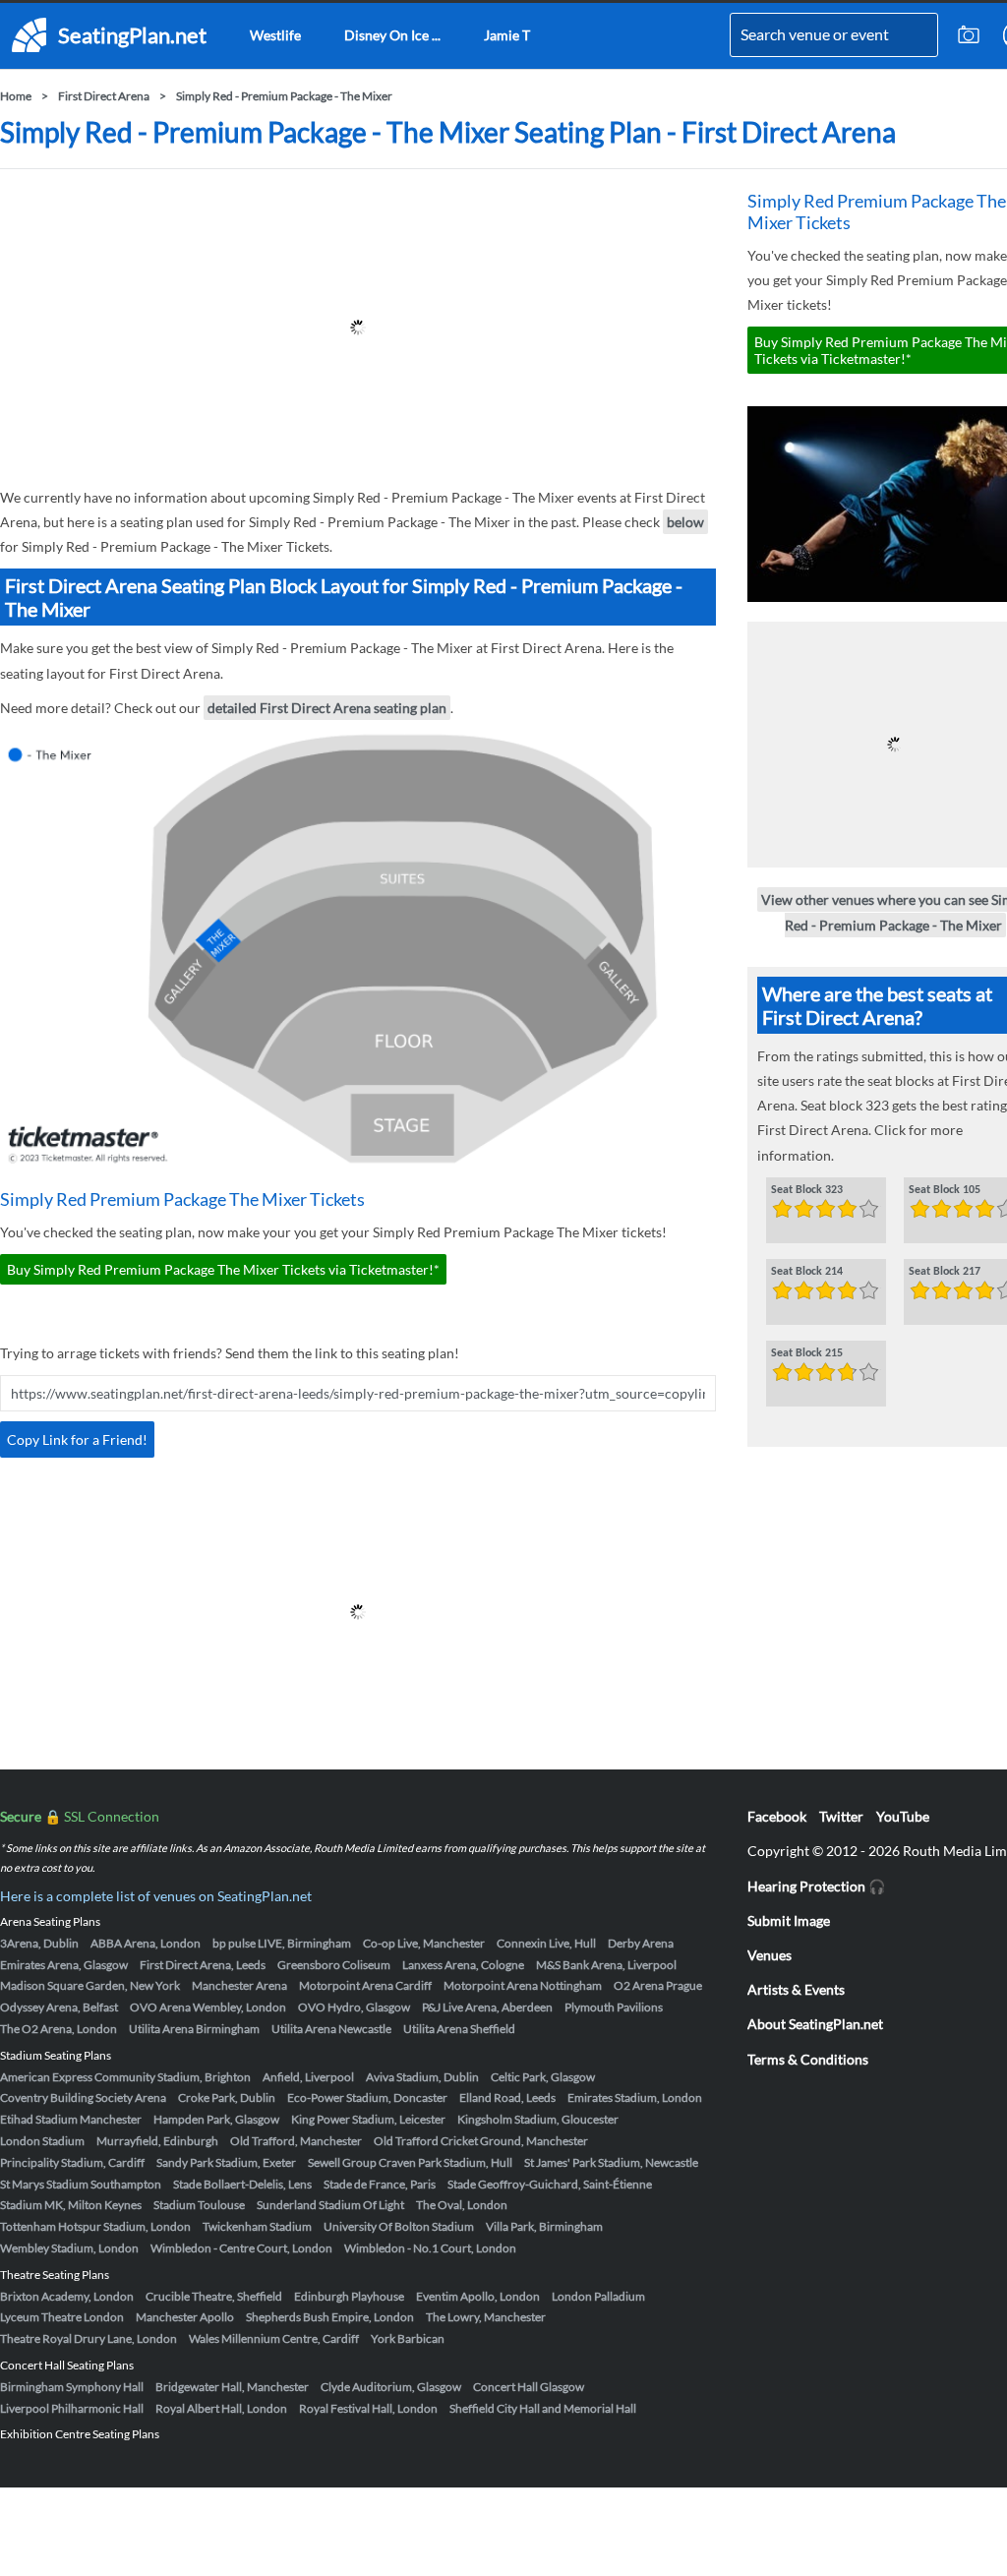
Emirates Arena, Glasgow (64, 1965)
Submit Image (789, 1920)
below (685, 522)
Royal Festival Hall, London (368, 2408)
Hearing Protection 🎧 (816, 1886)
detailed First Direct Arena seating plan (327, 708)
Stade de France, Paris (380, 2184)
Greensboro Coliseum (334, 1965)
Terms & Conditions (808, 2059)
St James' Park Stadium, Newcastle (611, 2162)
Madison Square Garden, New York (90, 1985)
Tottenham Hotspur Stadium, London (95, 2226)
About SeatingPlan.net (815, 2024)
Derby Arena (641, 1943)
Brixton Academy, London (67, 2296)
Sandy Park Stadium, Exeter (226, 2162)
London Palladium (598, 2296)
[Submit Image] (969, 35)
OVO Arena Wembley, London (208, 2007)
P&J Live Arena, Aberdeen (487, 2007)
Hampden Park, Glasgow (216, 2119)
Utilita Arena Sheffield (459, 2029)
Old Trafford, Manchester (296, 2141)
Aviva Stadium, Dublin (422, 2077)
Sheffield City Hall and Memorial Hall (543, 2408)
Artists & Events (796, 1989)
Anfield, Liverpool (308, 2077)
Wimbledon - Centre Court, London (241, 2248)
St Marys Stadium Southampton (81, 2184)
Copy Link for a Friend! (77, 1439)
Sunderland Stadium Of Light (330, 2205)
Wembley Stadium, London (69, 2248)
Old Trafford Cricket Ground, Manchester (481, 2141)
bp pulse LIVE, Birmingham (282, 1943)
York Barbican (408, 2338)
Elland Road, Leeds (507, 2097)
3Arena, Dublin (39, 1943)
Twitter (841, 1816)
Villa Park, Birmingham (544, 2226)
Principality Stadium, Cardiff (72, 2162)
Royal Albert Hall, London (221, 2408)
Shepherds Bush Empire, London (330, 2317)
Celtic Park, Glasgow (543, 2077)
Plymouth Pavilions (614, 2007)
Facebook (777, 1816)
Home (16, 96)
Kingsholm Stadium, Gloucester (538, 2119)
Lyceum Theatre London (62, 2317)
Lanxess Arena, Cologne (463, 1965)
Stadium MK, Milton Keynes (71, 2205)
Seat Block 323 (807, 1190)
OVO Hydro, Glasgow (354, 2007)
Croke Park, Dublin (227, 2097)
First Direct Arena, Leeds (203, 1965)
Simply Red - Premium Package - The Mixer (284, 96)
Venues (770, 1955)
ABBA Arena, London (146, 1943)
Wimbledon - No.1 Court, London (430, 2248)
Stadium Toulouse (199, 2205)
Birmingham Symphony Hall (72, 2387)
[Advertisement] (358, 328)
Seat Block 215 (807, 1353)
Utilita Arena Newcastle (331, 2029)
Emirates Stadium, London (635, 2097)
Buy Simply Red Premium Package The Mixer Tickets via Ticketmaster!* (223, 1269)
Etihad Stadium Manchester (71, 2119)
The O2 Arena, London (59, 2029)
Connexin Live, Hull (546, 1943)
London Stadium (42, 2141)
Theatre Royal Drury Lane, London (89, 2338)
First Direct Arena (104, 96)
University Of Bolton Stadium (399, 2226)
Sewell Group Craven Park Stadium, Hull (410, 2162)
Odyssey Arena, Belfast (59, 2007)
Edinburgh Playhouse (349, 2296)
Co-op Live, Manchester (424, 1943)
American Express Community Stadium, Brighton (125, 2077)
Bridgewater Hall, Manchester (232, 2387)
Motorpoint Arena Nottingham (523, 1985)
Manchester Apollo (185, 2317)
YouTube (903, 1816)
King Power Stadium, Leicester (368, 2119)
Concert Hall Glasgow (529, 2387)
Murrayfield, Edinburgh (157, 2141)
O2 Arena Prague (658, 1985)
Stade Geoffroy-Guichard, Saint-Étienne (550, 2184)
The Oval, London (462, 2205)
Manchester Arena (239, 1985)
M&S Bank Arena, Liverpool (606, 1965)
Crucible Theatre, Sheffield (214, 2296)
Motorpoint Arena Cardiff (365, 1985)
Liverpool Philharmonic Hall (72, 2408)
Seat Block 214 (807, 1272)
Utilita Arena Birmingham (194, 2029)
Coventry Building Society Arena (83, 2097)
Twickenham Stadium (257, 2226)
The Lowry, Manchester (486, 2317)
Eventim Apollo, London (478, 2296)
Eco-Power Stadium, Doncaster (367, 2097)
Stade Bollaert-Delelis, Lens (242, 2184)
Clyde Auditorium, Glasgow (391, 2387)
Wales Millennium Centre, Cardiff (274, 2338)
